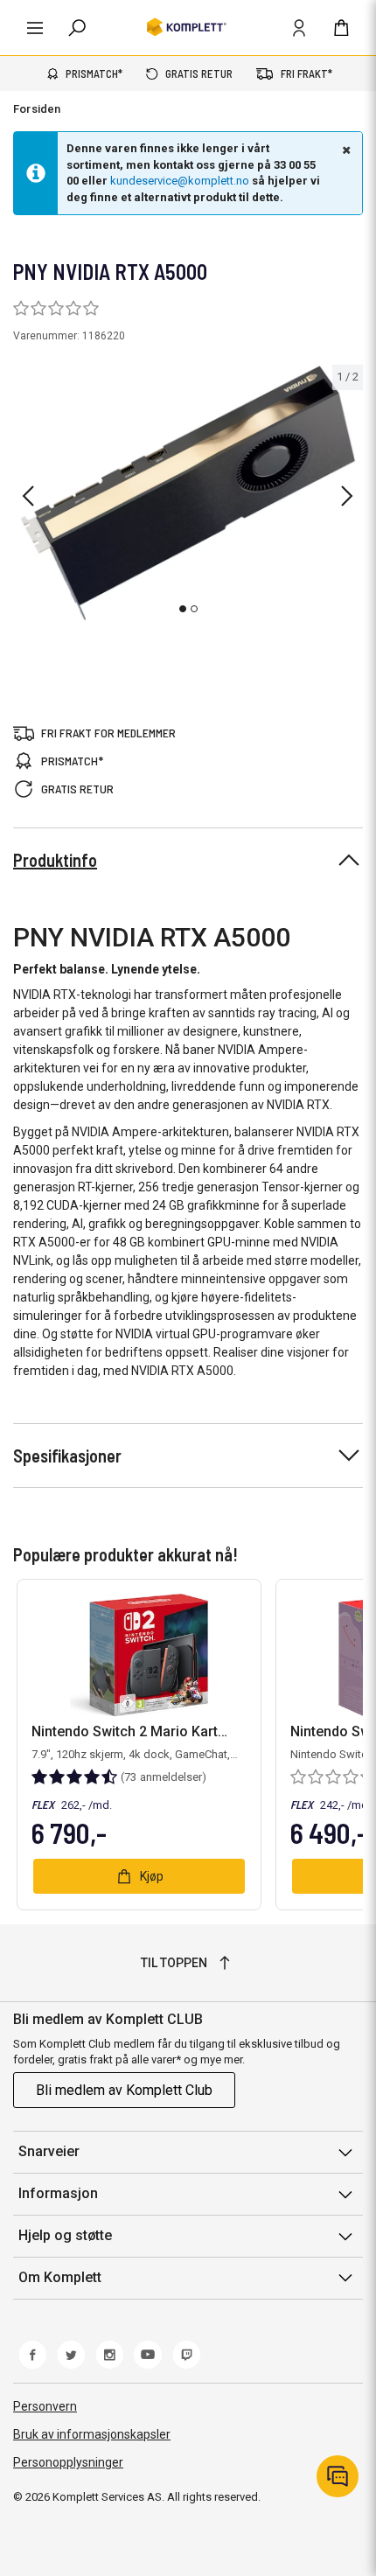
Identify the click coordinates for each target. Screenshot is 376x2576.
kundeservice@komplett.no (180, 181)
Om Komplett (60, 2277)
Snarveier (49, 2151)
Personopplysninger (68, 2462)
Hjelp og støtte (65, 2235)
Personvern (45, 2406)
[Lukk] (345, 150)
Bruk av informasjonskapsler (92, 2434)
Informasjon (58, 2193)
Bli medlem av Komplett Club (124, 2090)
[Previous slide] (28, 496)
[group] (188, 493)
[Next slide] (347, 496)
